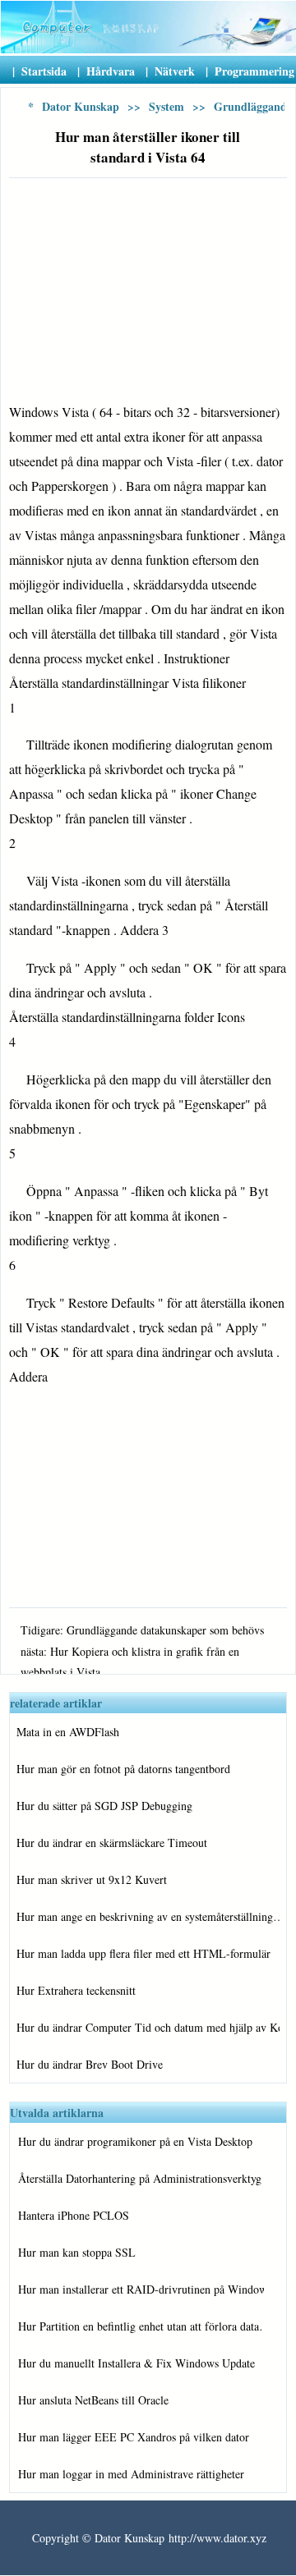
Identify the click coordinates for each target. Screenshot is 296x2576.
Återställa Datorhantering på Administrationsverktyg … (141, 2178)
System (166, 106)
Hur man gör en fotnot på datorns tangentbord (123, 1769)
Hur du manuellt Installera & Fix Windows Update (136, 2363)
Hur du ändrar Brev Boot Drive (90, 2064)
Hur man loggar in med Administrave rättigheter (131, 2474)
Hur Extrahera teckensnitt (76, 1990)
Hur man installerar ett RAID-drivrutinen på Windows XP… (141, 2289)
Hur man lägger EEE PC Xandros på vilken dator (134, 2437)
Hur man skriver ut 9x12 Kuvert (92, 1879)
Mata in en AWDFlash (68, 1732)
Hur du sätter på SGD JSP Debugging (104, 1806)
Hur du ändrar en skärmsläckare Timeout (112, 1843)
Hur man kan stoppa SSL (77, 2252)
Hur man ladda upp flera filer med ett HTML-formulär (143, 1953)
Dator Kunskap (81, 106)
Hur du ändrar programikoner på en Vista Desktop (135, 2141)
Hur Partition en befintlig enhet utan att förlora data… (141, 2326)
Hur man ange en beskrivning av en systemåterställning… (148, 1916)
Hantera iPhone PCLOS (74, 2215)
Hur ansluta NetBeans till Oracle (93, 2400)
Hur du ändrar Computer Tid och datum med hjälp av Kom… (148, 2027)
